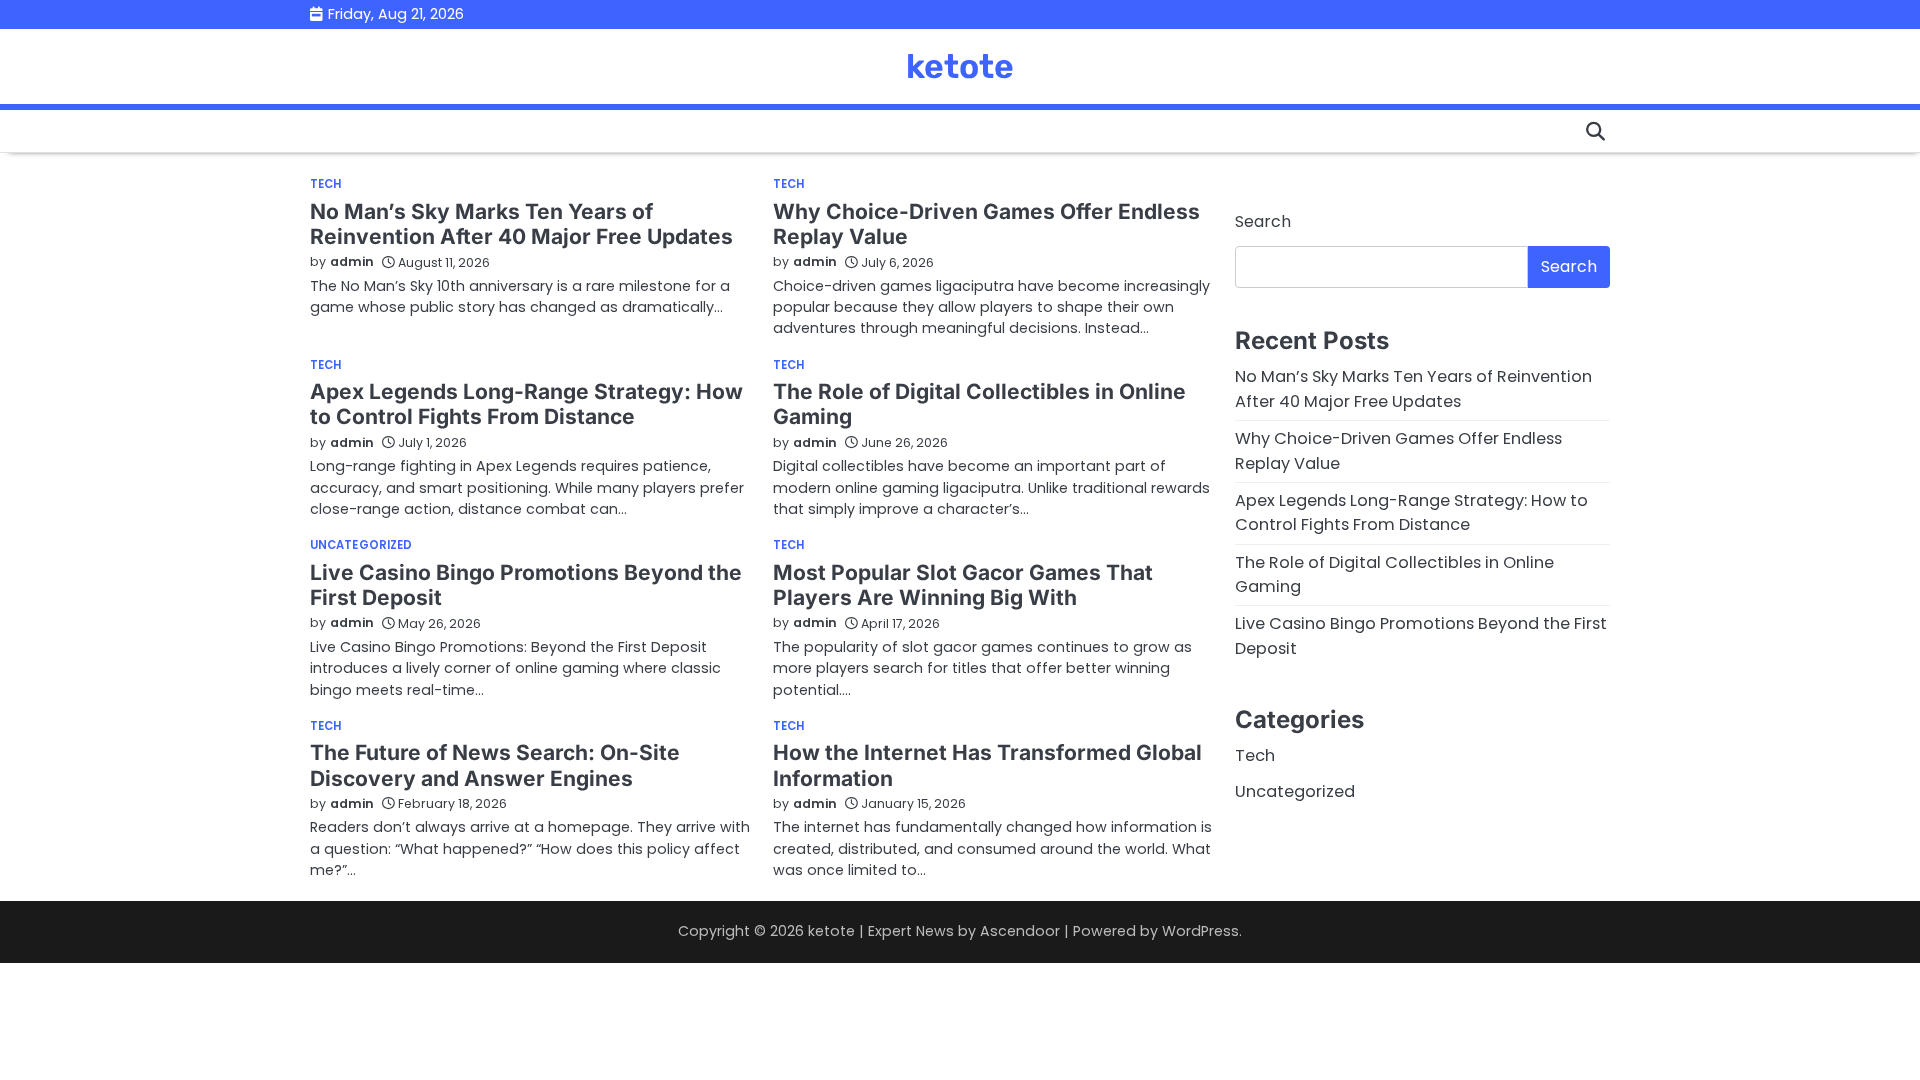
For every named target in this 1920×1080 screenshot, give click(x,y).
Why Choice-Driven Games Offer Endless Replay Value (986, 224)
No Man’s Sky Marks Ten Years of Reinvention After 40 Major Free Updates (521, 224)
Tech (325, 184)
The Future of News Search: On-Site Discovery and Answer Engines (495, 765)
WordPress (1200, 931)
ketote (960, 66)
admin (352, 261)
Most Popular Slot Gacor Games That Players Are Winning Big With (963, 585)
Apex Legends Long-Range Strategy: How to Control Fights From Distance (526, 404)
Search (1263, 221)
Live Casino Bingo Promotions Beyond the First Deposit (526, 585)
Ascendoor (1020, 931)
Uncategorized (361, 545)
